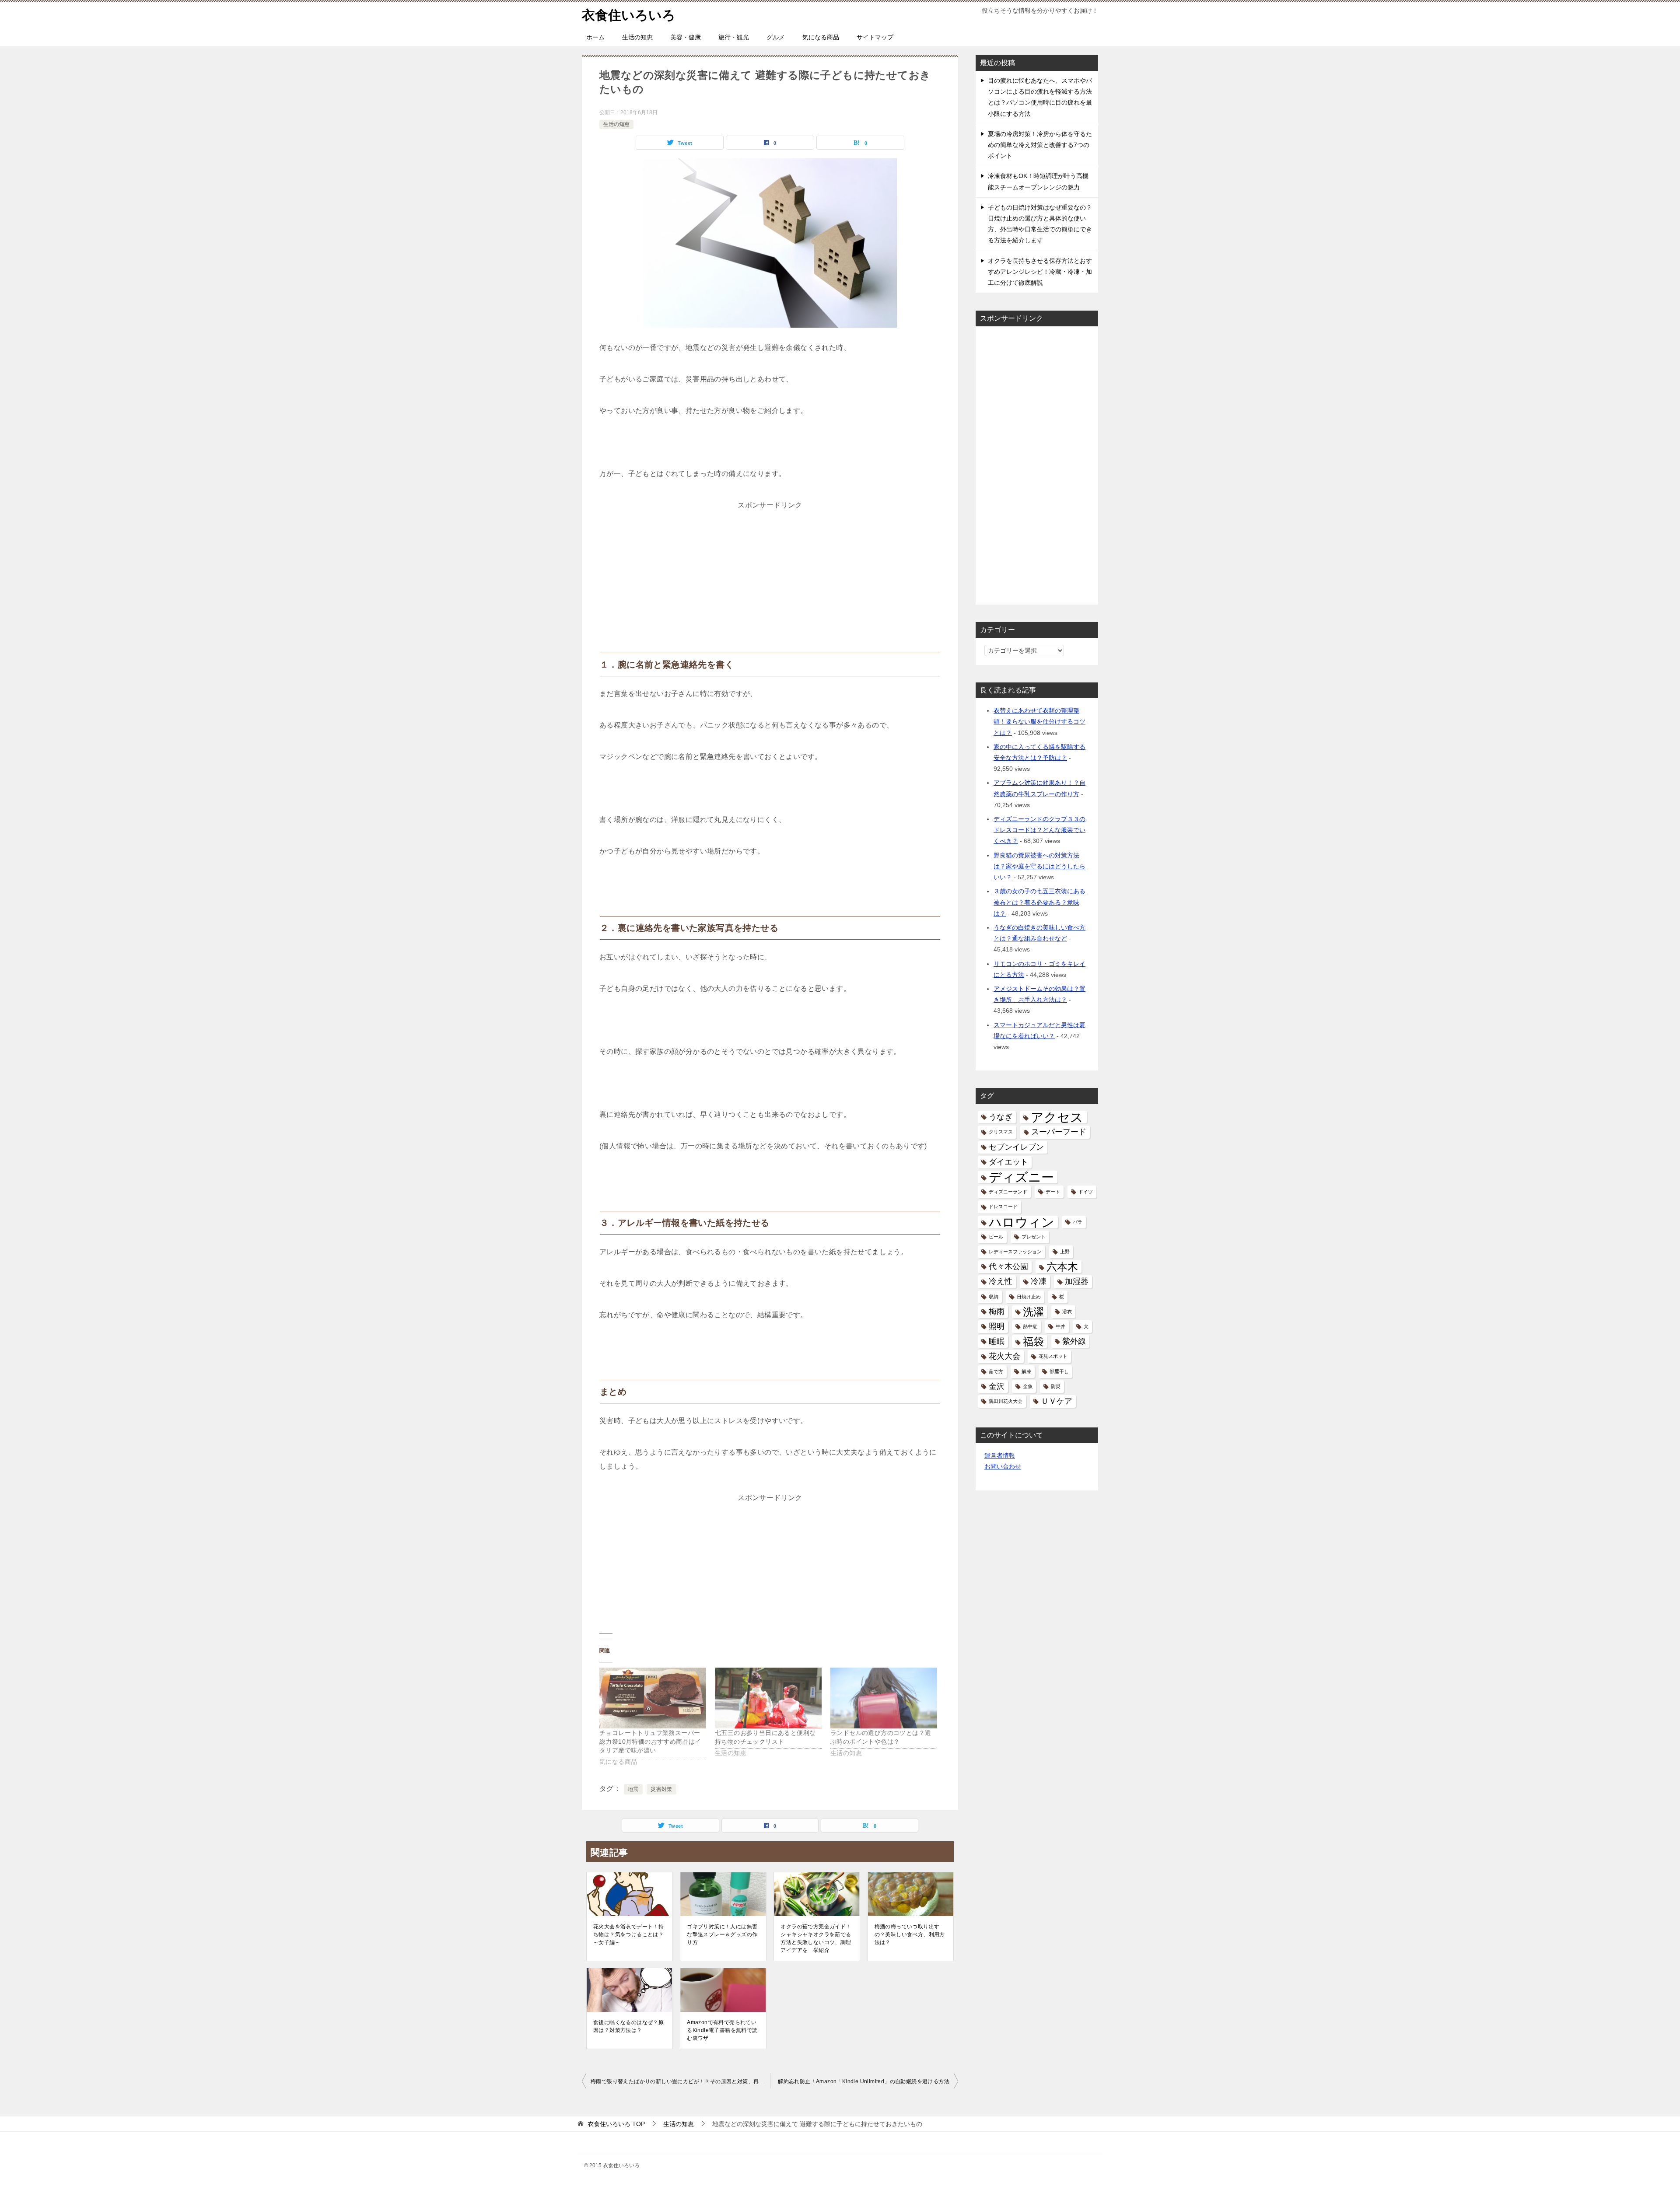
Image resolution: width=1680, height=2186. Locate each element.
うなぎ (1001, 1117)
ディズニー (1021, 1177)
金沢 (997, 1386)
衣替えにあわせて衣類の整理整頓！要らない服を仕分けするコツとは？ (1039, 721)
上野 (1065, 1252)
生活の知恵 (637, 37)
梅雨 (997, 1312)
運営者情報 (1000, 1455)
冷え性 (1001, 1281)
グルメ (776, 37)
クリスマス (1001, 1132)
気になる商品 (821, 37)
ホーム (595, 37)
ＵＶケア (1057, 1401)
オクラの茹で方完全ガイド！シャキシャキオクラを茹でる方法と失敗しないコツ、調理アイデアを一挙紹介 (816, 1938)
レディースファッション (1015, 1252)
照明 (997, 1326)
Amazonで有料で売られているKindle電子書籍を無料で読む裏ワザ (722, 2030)
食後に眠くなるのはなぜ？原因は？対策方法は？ (628, 2026)
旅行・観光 (734, 37)
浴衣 (1067, 1312)
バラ (1078, 1222)
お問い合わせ (1003, 1466)
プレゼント (1034, 1237)
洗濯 (1033, 1312)
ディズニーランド (1008, 1192)
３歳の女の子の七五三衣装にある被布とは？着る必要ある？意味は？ (1039, 902)
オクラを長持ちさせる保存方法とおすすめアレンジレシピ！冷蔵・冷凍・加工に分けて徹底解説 (1040, 272)
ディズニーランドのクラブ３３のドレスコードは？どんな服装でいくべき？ (1039, 830)
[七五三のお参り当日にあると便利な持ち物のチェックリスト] (768, 1698)
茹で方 (996, 1371)
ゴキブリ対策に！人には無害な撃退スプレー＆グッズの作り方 (722, 1934)
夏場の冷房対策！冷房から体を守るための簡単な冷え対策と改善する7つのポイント (1040, 145)
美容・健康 (686, 37)
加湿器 (1077, 1281)
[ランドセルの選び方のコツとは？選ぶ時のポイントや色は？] (884, 1698)
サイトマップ (875, 37)
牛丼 (1060, 1326)
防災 (1056, 1386)
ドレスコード (1003, 1207)
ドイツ (1086, 1192)
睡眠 (997, 1341)
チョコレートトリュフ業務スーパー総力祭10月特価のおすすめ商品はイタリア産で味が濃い (650, 1742)
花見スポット (1053, 1356)
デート (1053, 1192)
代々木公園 (1008, 1266)
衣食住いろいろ (629, 15)
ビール (996, 1237)
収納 (994, 1297)
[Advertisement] (770, 567)
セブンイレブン (1016, 1147)
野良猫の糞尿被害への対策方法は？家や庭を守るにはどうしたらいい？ (1039, 866)
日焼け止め (1029, 1297)
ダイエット (1008, 1162)
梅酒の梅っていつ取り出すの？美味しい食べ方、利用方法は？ (910, 1934)
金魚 (1028, 1386)
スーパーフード (1059, 1132)
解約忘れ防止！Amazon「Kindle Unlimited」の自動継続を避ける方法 (864, 2081)
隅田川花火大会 (1006, 1401)
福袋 (1033, 1341)
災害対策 (661, 1789)
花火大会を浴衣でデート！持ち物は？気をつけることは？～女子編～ (628, 1934)
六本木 (1062, 1267)
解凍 (1026, 1371)
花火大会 (1004, 1356)
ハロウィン (1022, 1222)
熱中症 (1030, 1326)
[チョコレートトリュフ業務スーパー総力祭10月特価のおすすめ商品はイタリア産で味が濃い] (653, 1698)
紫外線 (1074, 1341)
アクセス (1057, 1117)
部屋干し (1059, 1371)
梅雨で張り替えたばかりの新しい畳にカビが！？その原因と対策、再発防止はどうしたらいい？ (680, 2081)
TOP (616, 2124)
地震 (633, 1789)
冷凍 (1039, 1281)
